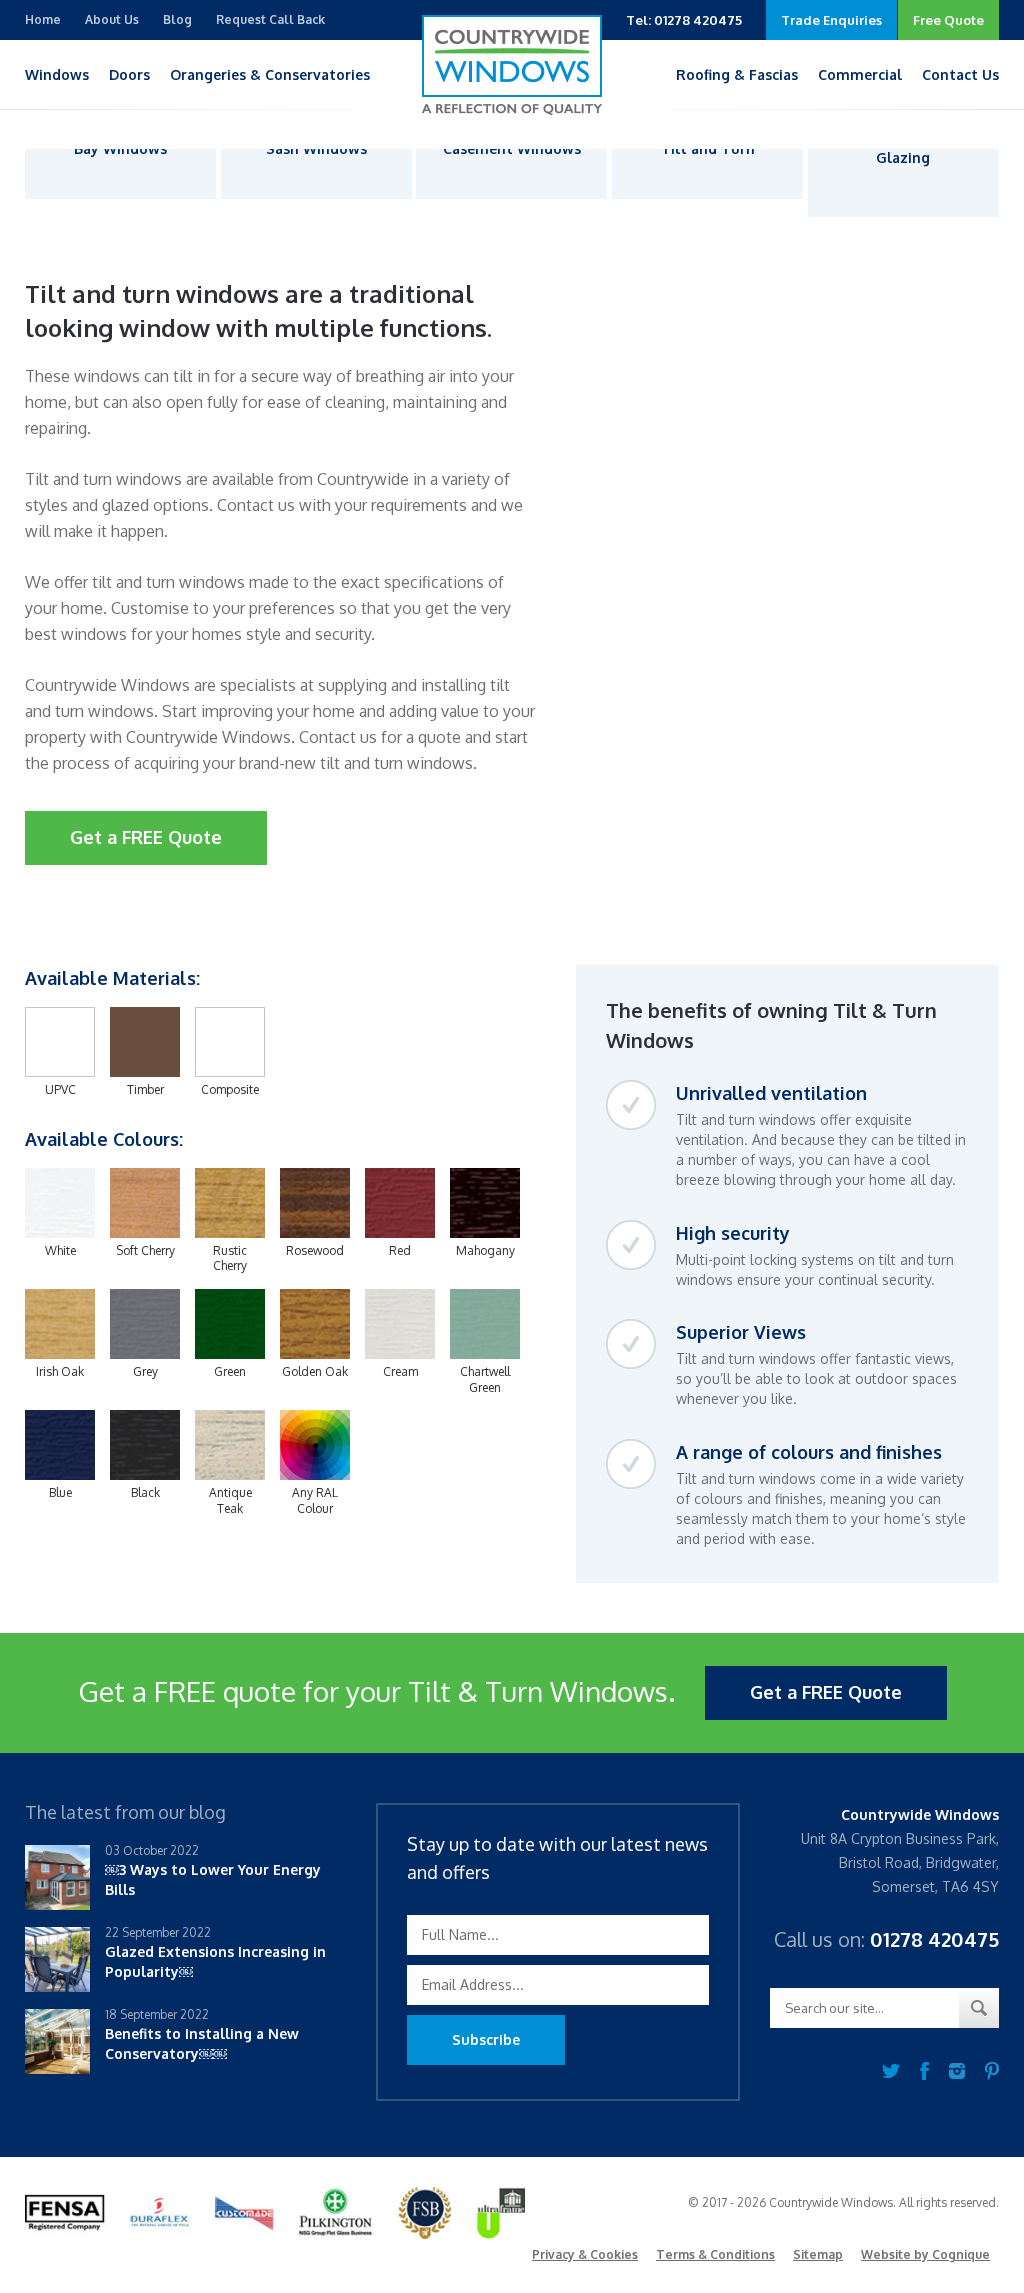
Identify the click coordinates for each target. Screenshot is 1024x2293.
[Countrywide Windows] (512, 65)
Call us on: (886, 1939)
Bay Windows (120, 148)
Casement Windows (512, 148)
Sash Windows (316, 148)
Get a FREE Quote (146, 837)
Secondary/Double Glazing (903, 148)
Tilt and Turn (708, 148)
